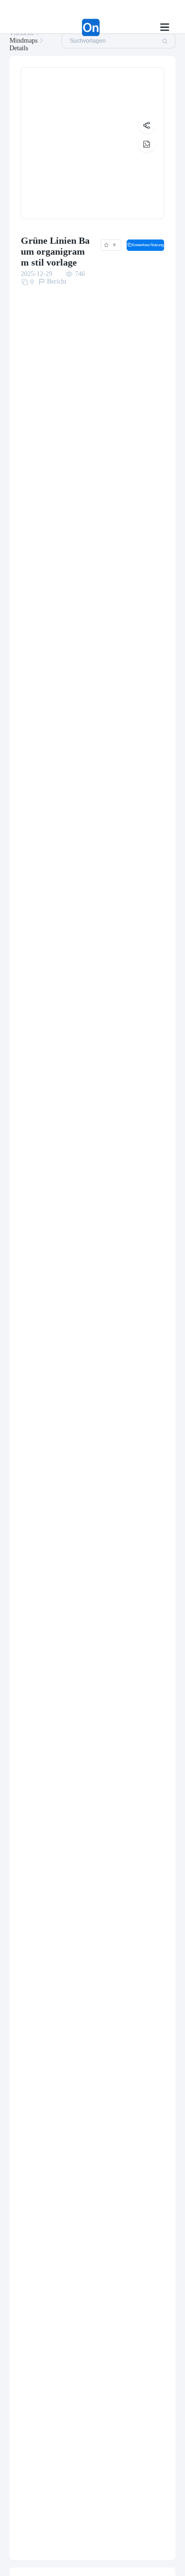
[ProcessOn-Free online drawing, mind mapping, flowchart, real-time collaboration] (67, 28)
